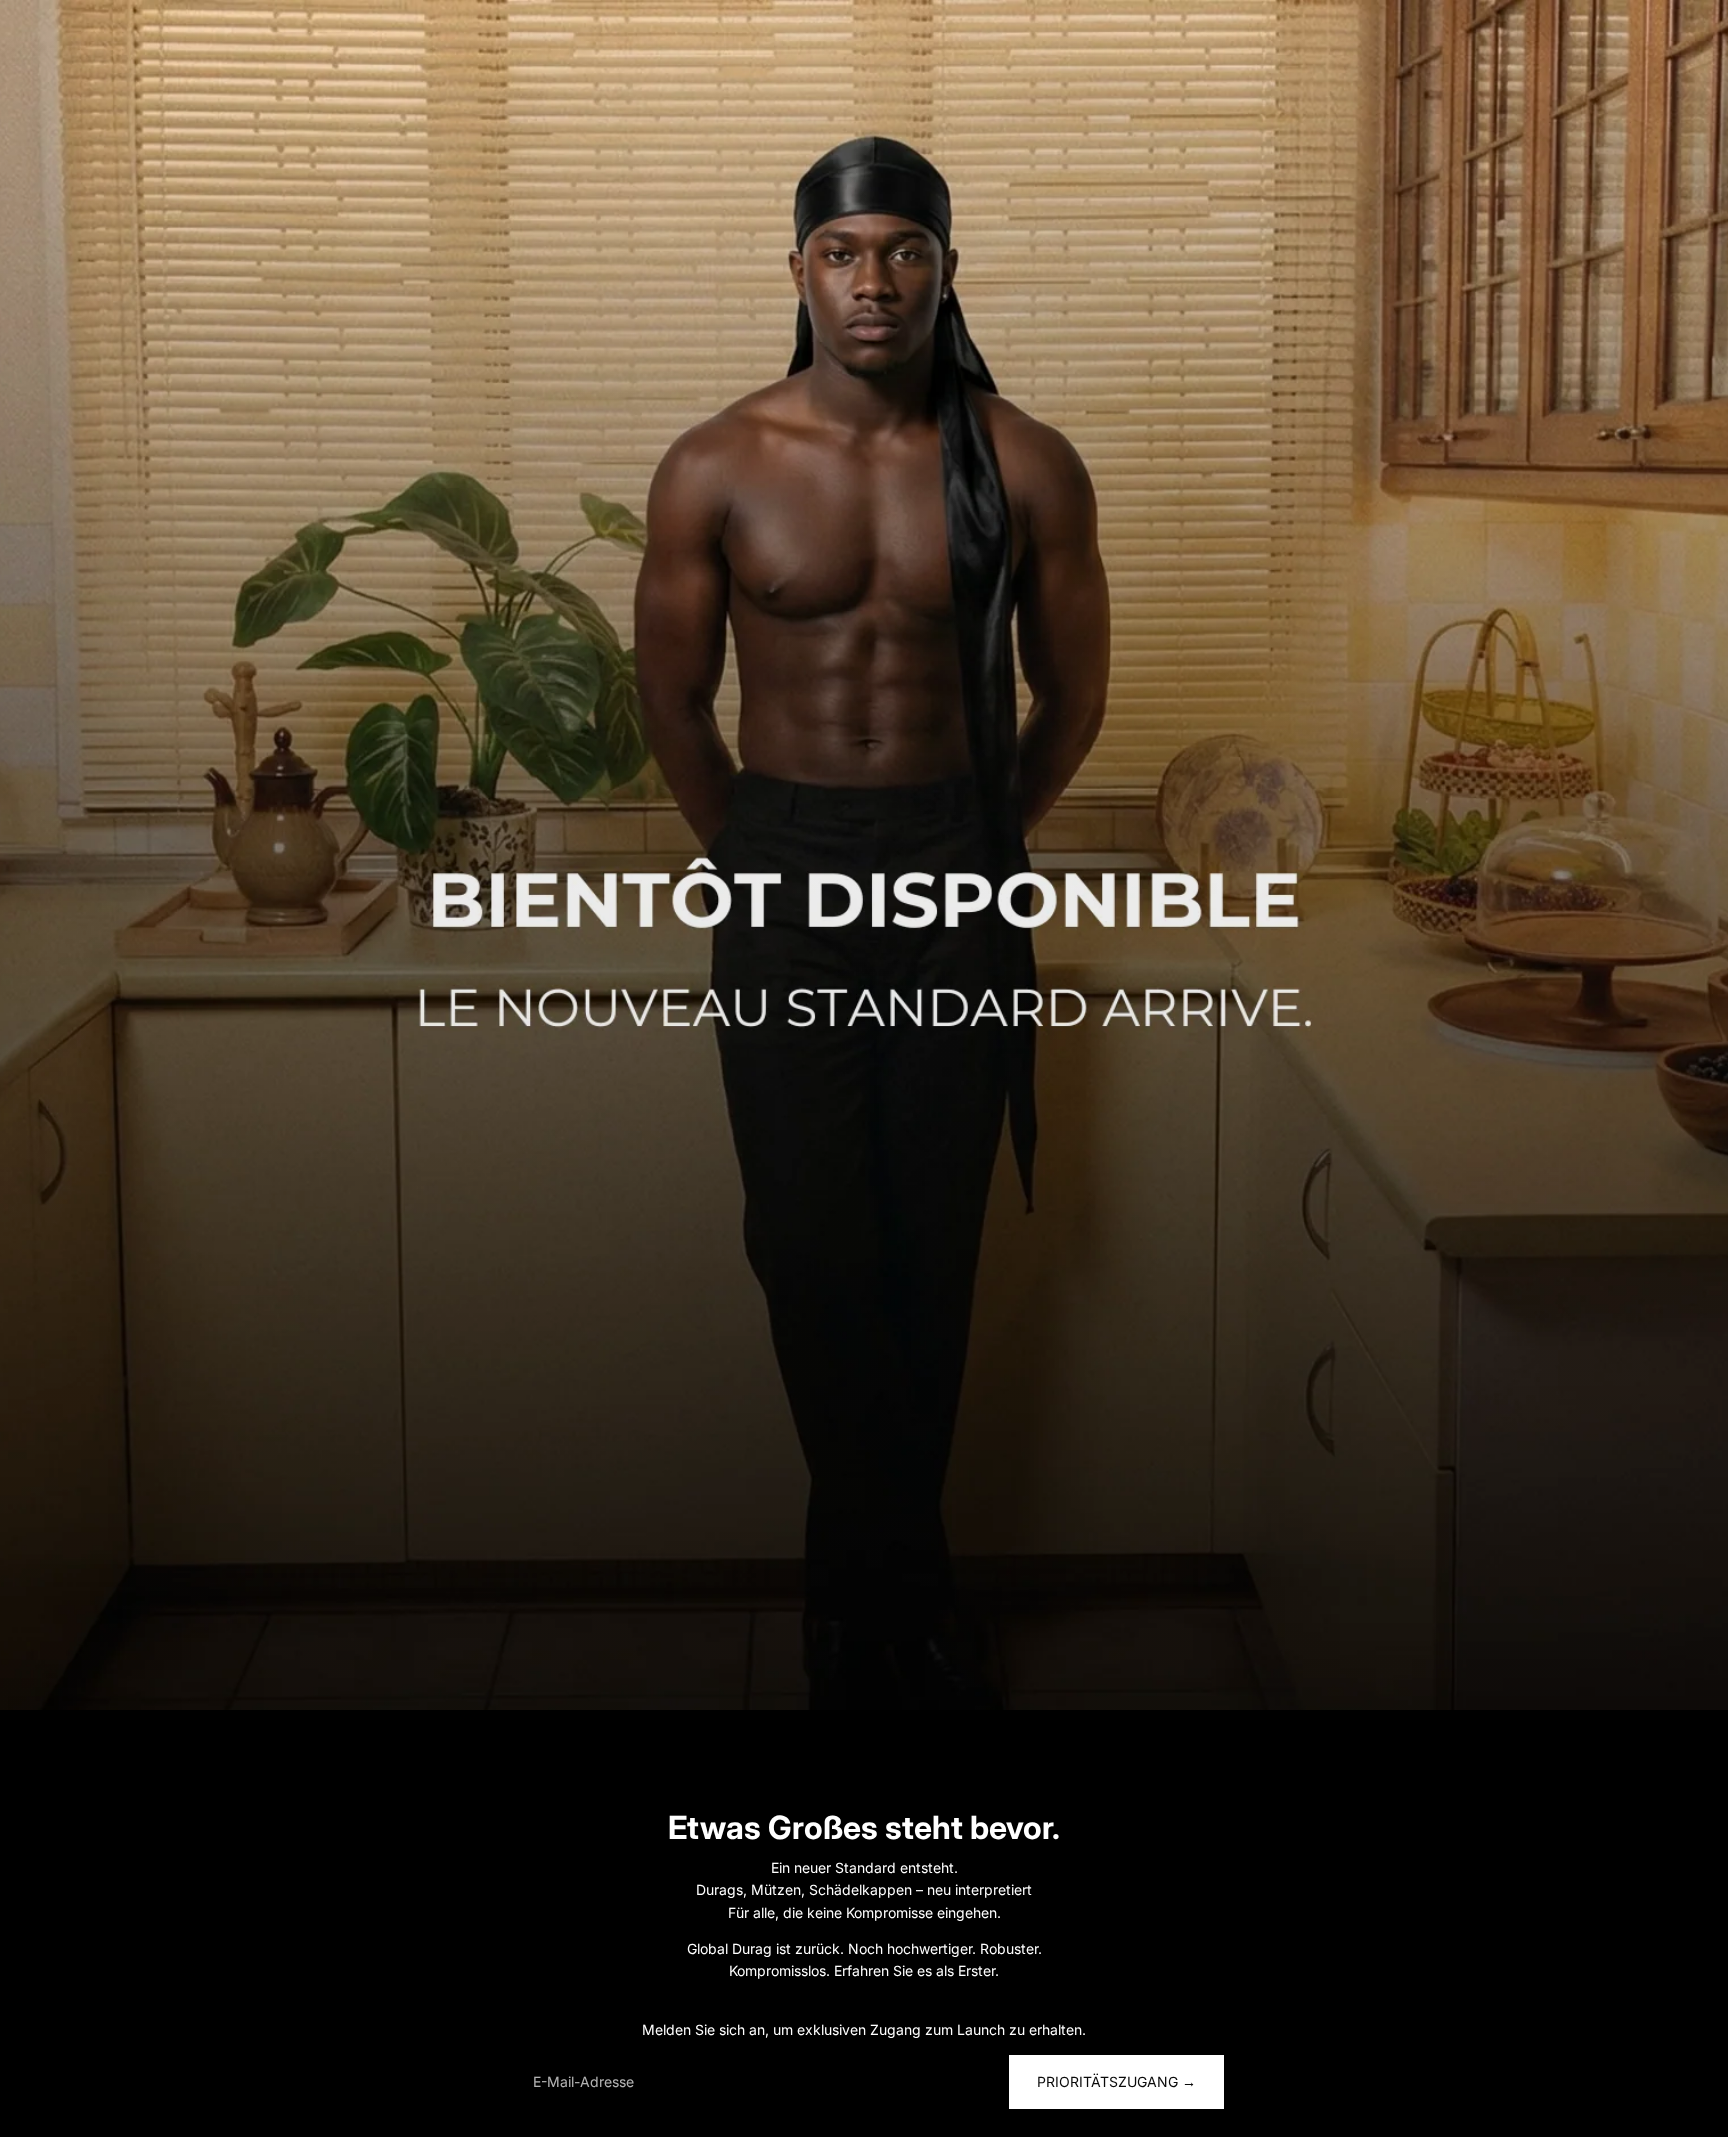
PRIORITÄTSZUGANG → (1116, 2081)
